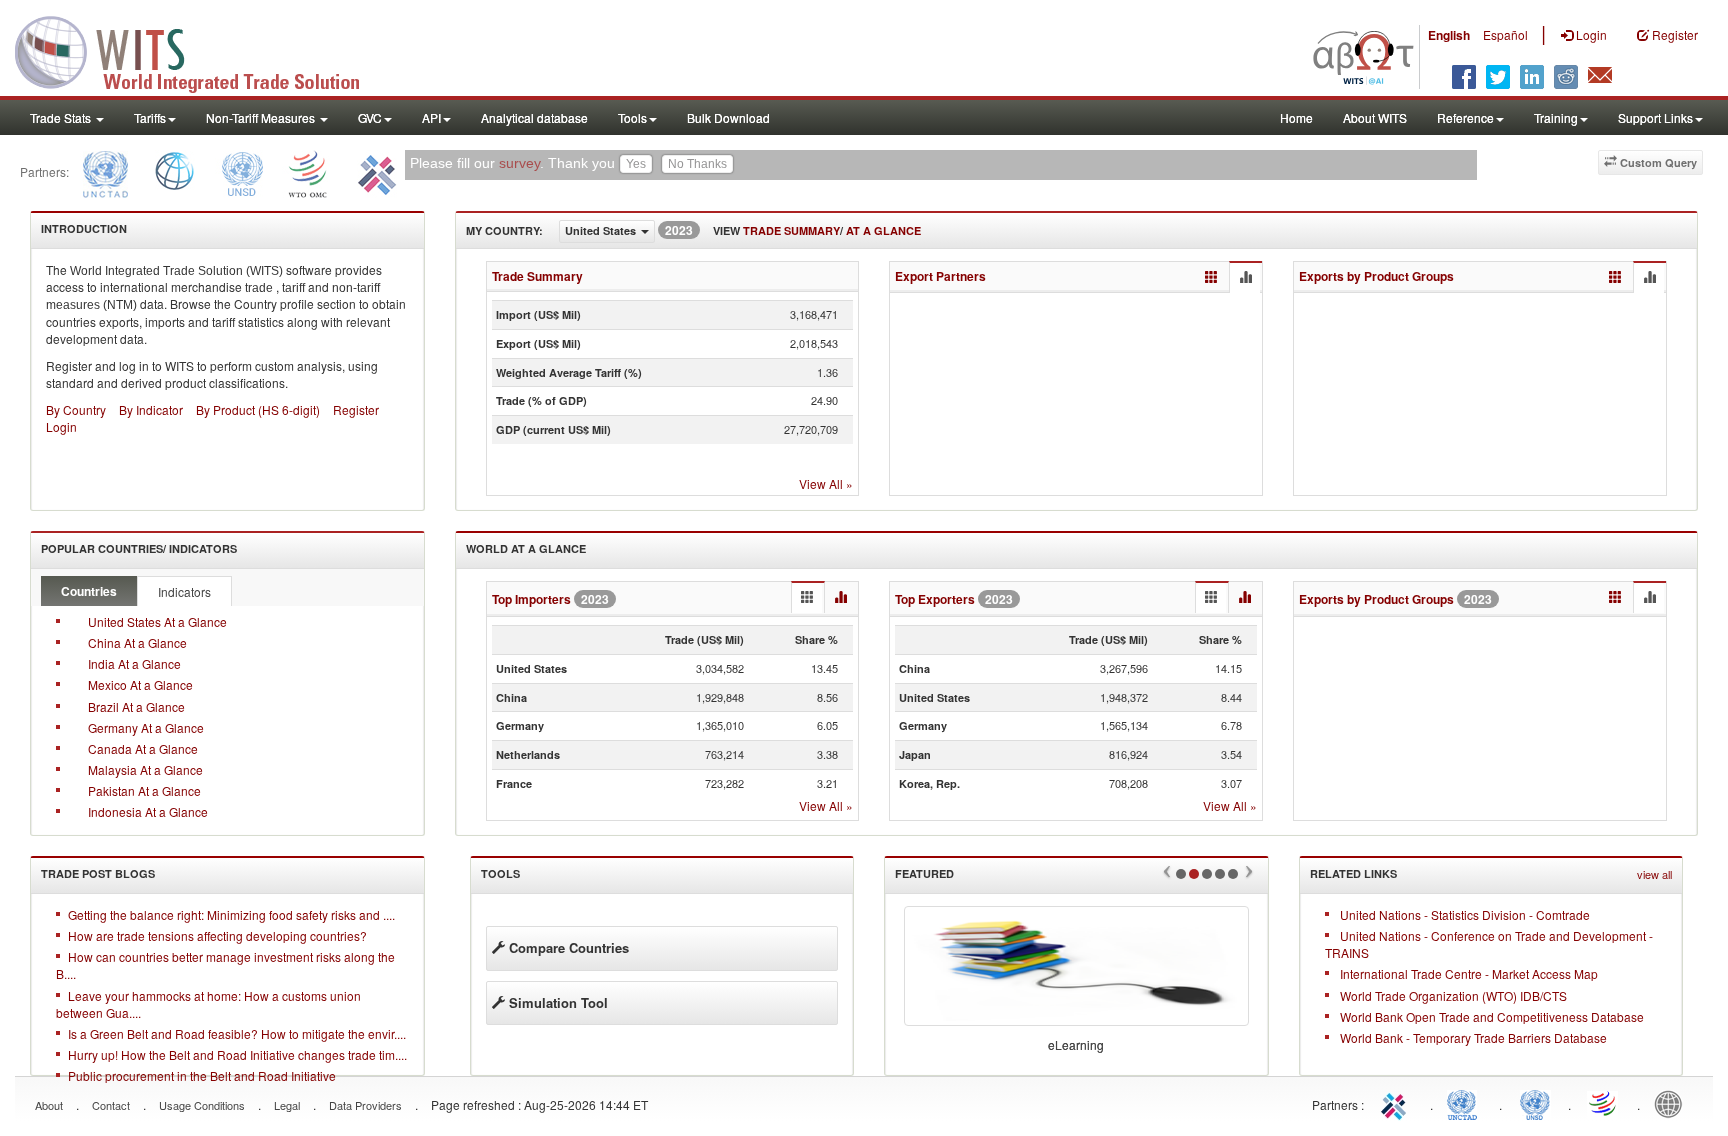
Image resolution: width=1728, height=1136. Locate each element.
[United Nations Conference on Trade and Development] (103, 171)
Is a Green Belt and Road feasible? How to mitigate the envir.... (237, 1033)
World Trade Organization (1604, 1103)
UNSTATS (1535, 1103)
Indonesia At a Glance (148, 811)
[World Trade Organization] (309, 171)
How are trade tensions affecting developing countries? (217, 935)
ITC (1397, 1103)
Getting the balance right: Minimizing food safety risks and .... (231, 914)
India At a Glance (134, 663)
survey (519, 163)
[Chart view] (1245, 278)
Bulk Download (728, 117)
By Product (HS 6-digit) (258, 409)
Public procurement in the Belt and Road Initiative (202, 1075)
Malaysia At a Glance (145, 769)
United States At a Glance (157, 621)
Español (1505, 34)
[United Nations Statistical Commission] (242, 171)
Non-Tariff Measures (262, 117)
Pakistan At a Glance (144, 790)
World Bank (1673, 1103)
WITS (200, 50)
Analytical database (534, 117)
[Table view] (1211, 277)
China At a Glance (137, 642)
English (1449, 35)
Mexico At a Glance (140, 684)
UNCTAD (1466, 1103)
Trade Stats (62, 117)
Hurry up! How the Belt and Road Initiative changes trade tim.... (237, 1054)
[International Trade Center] (374, 171)
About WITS (1375, 117)
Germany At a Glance (146, 727)
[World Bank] (174, 171)
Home (1296, 117)
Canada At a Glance (143, 748)
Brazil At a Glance (136, 706)
